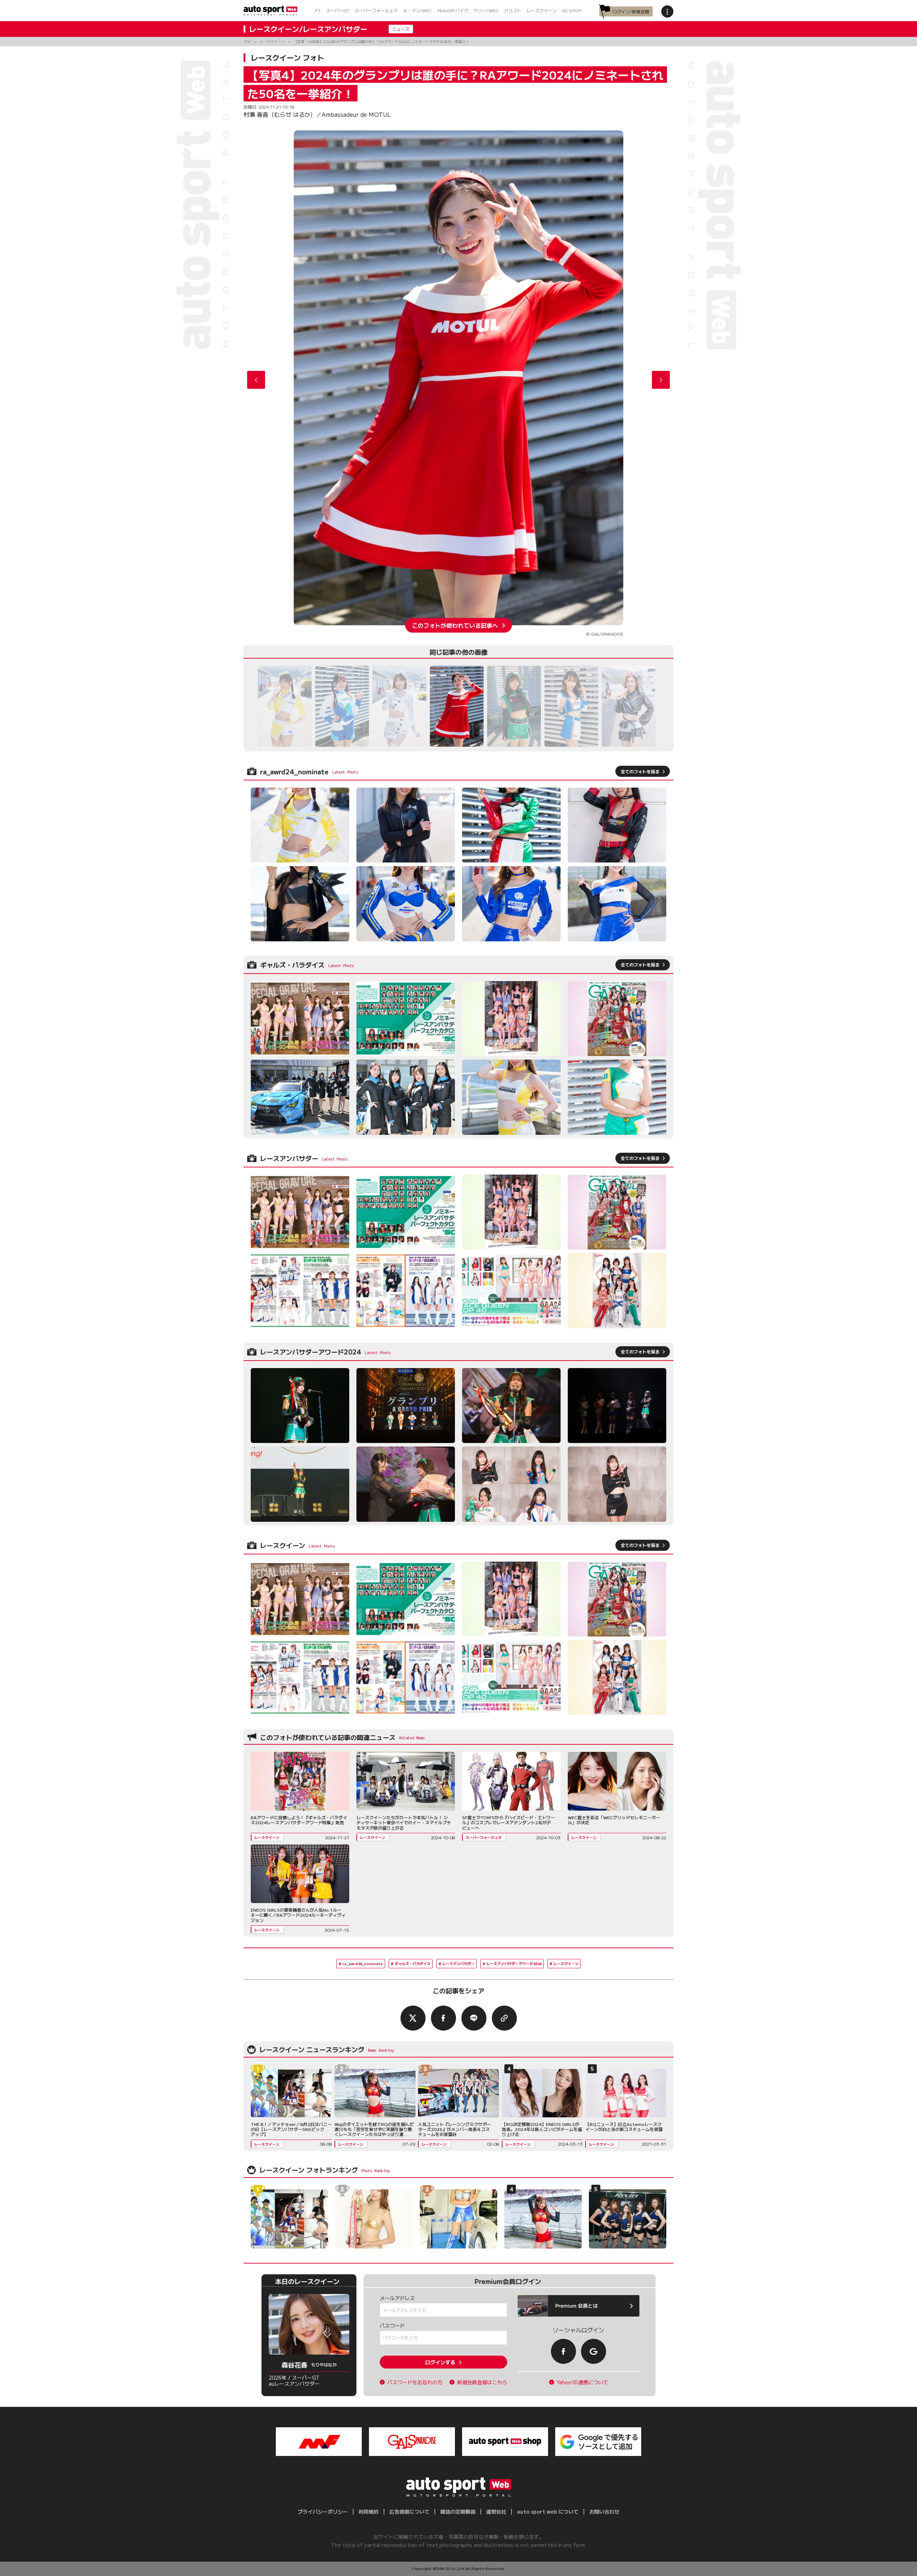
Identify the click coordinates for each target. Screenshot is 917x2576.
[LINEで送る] (474, 2018)
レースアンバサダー (458, 1963)
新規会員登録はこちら (482, 2382)
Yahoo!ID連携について (582, 2382)
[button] (661, 380)
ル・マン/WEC (417, 10)
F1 (318, 10)
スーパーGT (338, 10)
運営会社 (496, 2512)
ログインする (440, 2362)
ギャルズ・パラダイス (413, 1963)
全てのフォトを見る (640, 771)
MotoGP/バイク (453, 10)
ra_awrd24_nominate (363, 1963)
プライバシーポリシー (323, 2512)
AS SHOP (572, 10)
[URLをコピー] (504, 2018)
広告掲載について (409, 2512)
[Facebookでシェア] (443, 2018)
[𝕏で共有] (413, 2018)
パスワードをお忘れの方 (415, 2382)
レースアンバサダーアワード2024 (514, 1963)
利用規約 (369, 2512)
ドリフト (513, 10)
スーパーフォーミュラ (376, 10)
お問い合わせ (604, 2512)
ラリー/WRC (486, 10)
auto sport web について (548, 2512)
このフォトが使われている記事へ (455, 625)
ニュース (401, 29)
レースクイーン (542, 10)
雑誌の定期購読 (458, 2512)
